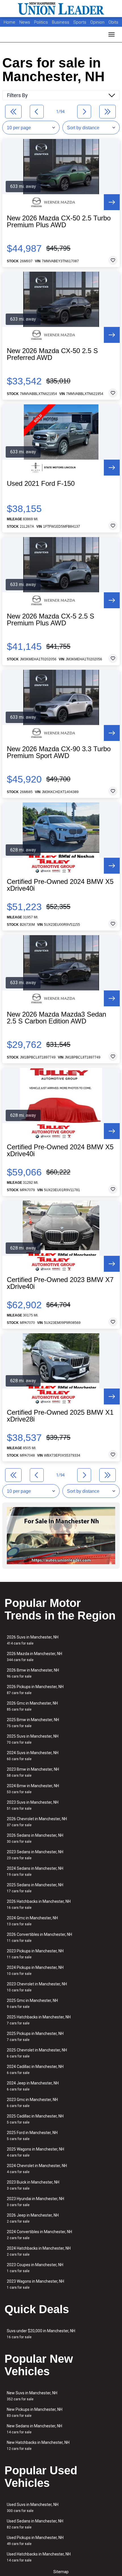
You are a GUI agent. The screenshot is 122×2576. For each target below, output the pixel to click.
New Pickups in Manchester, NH (35, 2412)
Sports (80, 22)
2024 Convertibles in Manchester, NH (39, 2235)
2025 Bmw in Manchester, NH (33, 1723)
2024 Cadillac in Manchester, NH (35, 2070)
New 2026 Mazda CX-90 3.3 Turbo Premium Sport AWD (59, 752)
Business (61, 22)
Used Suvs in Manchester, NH (33, 2508)
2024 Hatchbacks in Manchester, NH (39, 2251)
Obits (113, 22)
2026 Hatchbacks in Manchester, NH (39, 1904)
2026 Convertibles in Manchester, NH (39, 1937)
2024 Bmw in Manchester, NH (33, 1789)
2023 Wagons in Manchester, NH (35, 2284)
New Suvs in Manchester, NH (32, 2396)
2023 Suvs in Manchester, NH (33, 1805)
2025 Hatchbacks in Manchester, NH (39, 2020)
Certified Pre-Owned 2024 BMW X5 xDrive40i (60, 885)
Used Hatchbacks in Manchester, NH (39, 2557)
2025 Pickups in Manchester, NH (35, 2037)
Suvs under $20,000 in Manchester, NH (41, 2334)
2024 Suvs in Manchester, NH (33, 1756)
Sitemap (61, 2572)
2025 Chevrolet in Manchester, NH (37, 2053)
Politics (41, 22)
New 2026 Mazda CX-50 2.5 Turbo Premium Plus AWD (59, 222)
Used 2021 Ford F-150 (41, 484)
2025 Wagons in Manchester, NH (35, 2152)
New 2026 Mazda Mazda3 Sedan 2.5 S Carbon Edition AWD (56, 1018)
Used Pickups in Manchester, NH (35, 2541)
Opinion (98, 22)
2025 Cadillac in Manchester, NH (35, 2119)
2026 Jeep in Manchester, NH (33, 2218)
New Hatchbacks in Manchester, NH (38, 2445)
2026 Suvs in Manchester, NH (33, 1640)
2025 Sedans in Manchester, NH (35, 1888)
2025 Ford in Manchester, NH (32, 2136)
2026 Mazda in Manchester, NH (34, 1657)
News (25, 22)
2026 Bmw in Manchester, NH (33, 1673)
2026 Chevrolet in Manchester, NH (37, 1822)
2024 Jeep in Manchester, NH (33, 2086)
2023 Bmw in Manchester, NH (33, 1772)
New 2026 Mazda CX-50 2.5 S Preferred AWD (52, 354)
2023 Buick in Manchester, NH (33, 2185)
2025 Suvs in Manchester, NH (33, 1739)
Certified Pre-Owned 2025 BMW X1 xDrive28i (60, 1416)
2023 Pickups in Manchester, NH (35, 1954)
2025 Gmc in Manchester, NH (32, 2003)
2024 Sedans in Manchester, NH (35, 1871)
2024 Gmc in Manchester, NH (32, 1921)
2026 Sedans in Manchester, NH (35, 1838)
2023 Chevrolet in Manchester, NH (37, 1987)
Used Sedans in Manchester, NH (35, 2524)
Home (10, 22)
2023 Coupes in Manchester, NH (35, 2268)
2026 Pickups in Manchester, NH (35, 1690)
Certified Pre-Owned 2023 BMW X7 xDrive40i (60, 1283)
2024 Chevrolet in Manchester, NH (37, 2169)
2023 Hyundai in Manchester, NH (35, 2202)
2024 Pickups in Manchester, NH (35, 1970)
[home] (61, 9)
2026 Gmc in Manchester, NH (32, 1706)
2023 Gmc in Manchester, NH (32, 2103)
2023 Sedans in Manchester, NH (35, 1855)
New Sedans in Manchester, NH (34, 2429)
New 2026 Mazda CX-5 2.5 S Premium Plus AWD (51, 620)
